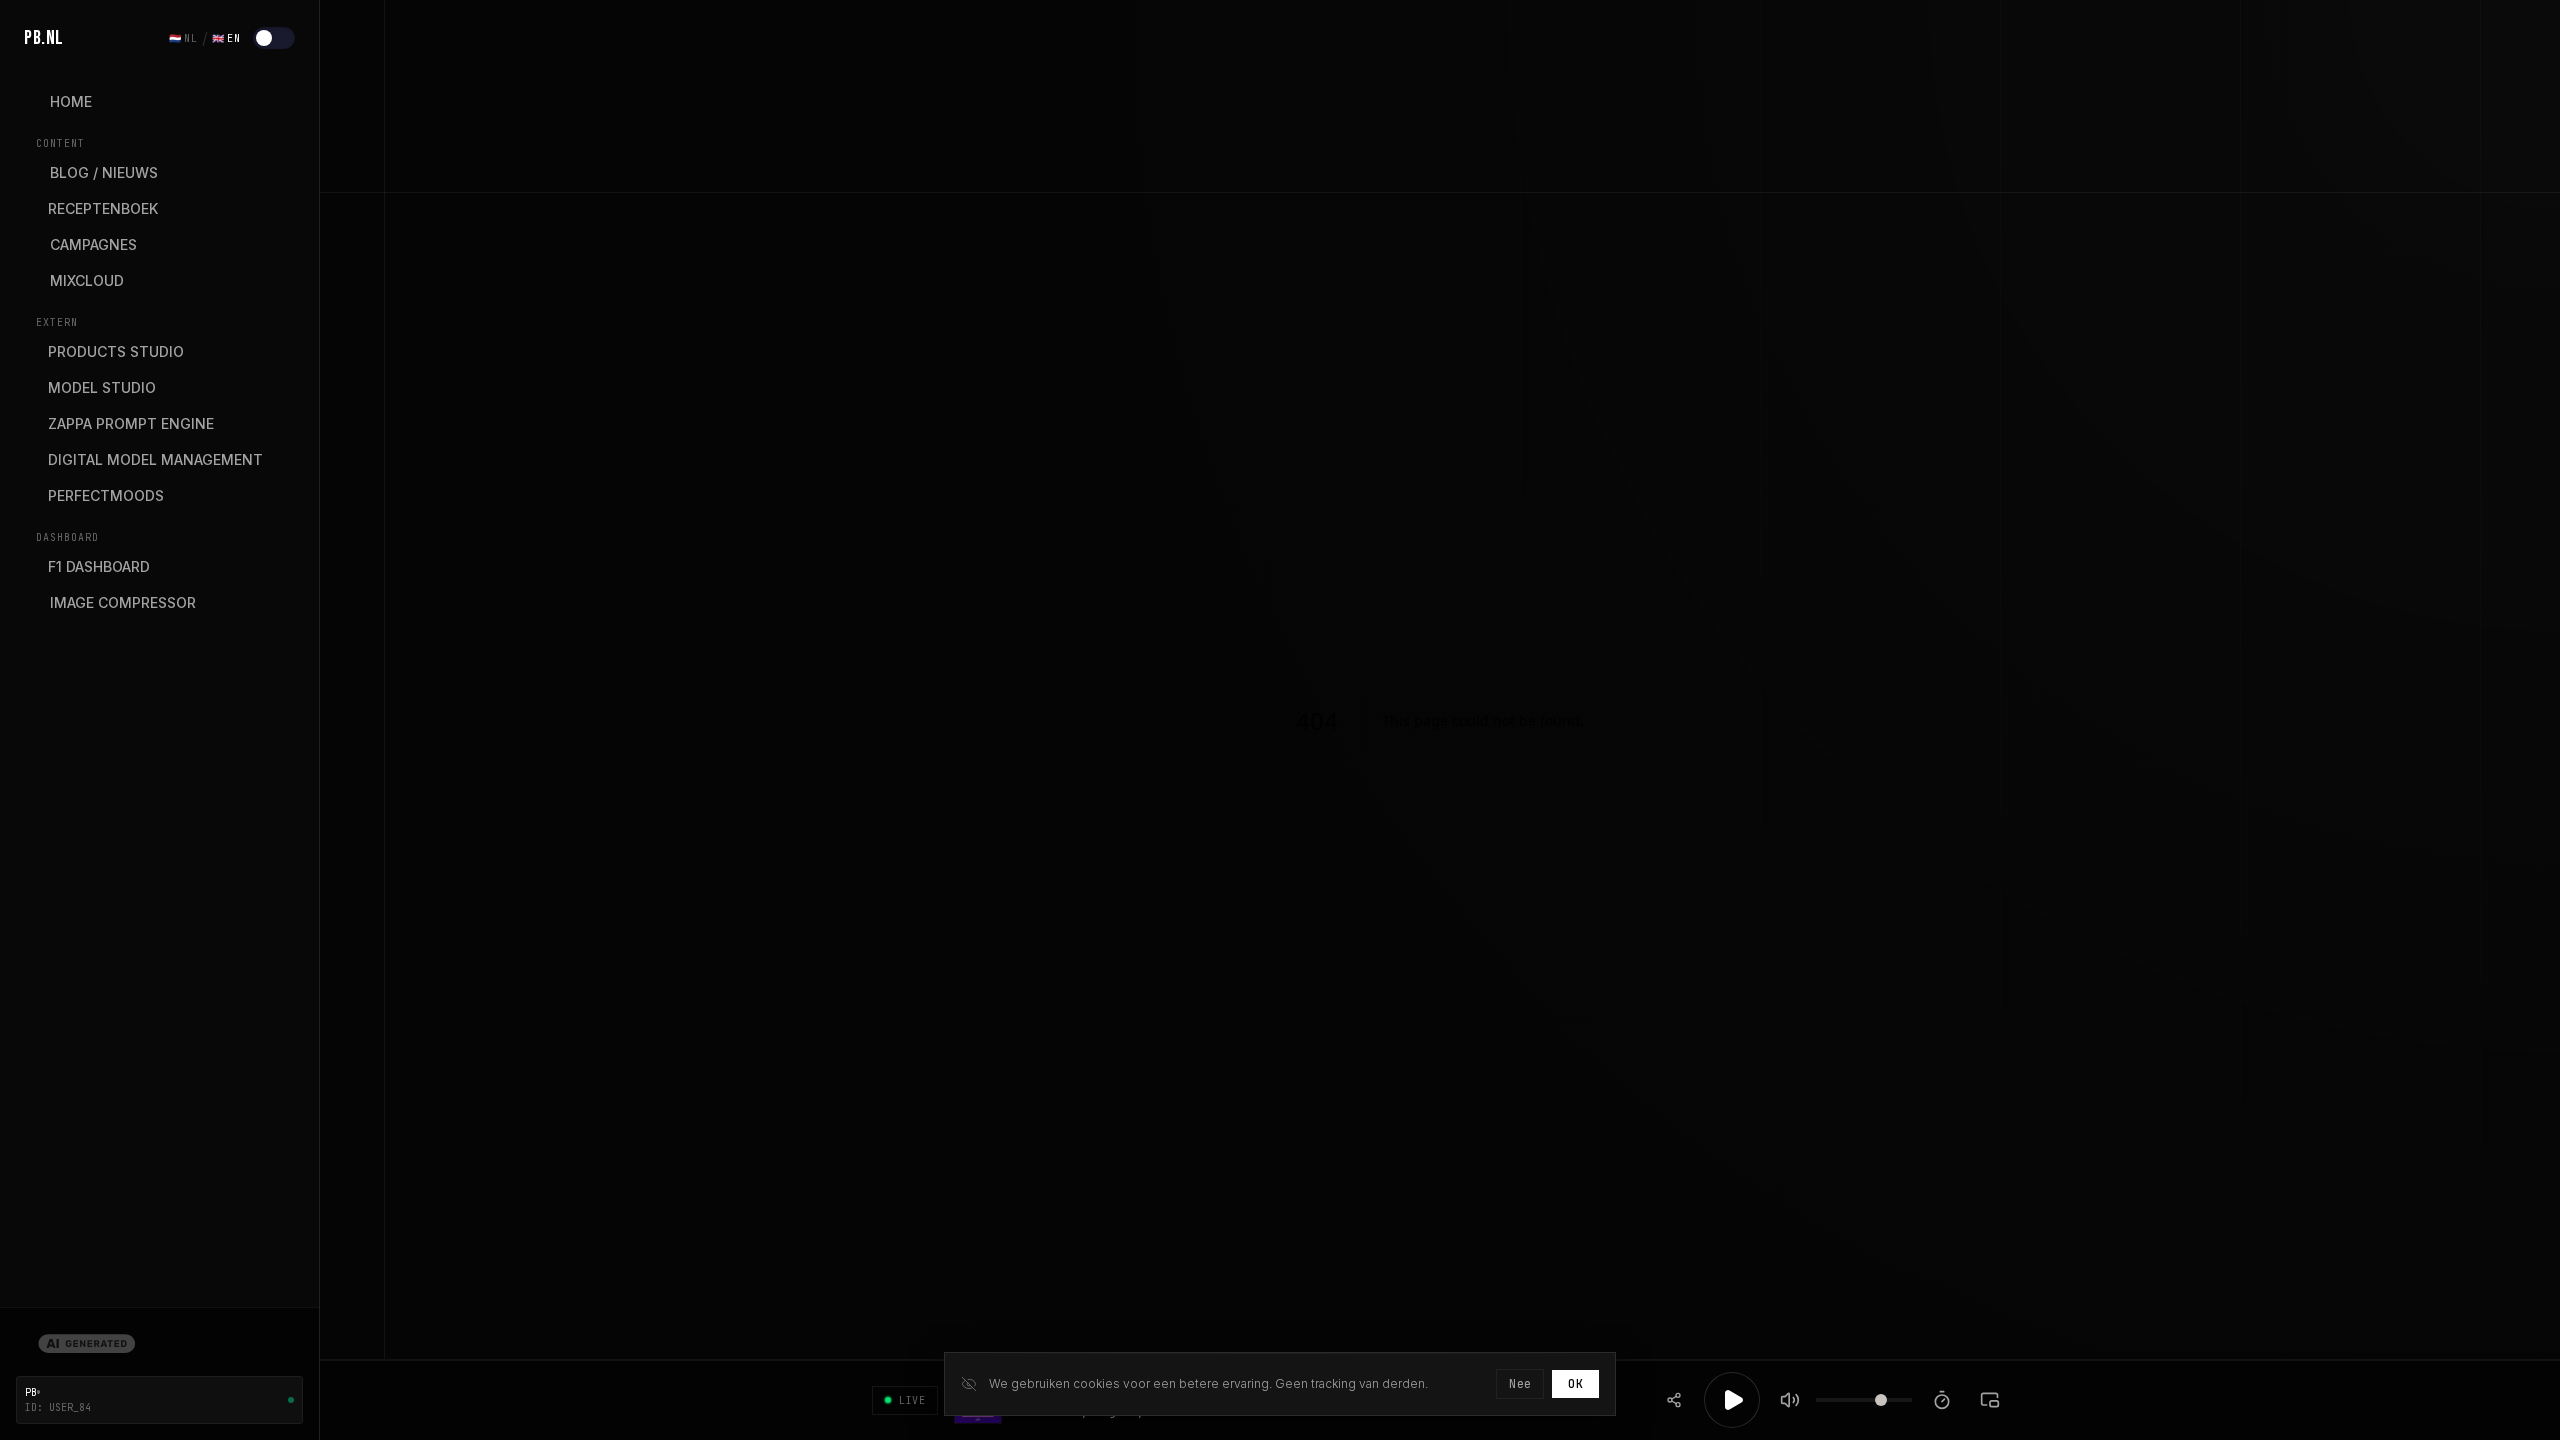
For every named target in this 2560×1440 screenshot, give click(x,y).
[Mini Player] (1990, 1400)
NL (183, 38)
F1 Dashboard (99, 566)
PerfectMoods (106, 495)
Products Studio (116, 351)
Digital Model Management (155, 459)
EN (226, 38)
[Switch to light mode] (274, 38)
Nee (1520, 1384)
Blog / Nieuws (104, 172)
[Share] (1674, 1400)
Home (71, 101)
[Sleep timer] (1942, 1400)
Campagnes (93, 244)
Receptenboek (103, 208)
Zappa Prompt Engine (131, 423)
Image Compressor (123, 602)
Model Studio (102, 387)
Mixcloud (87, 280)
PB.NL (44, 38)
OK (1575, 1384)
